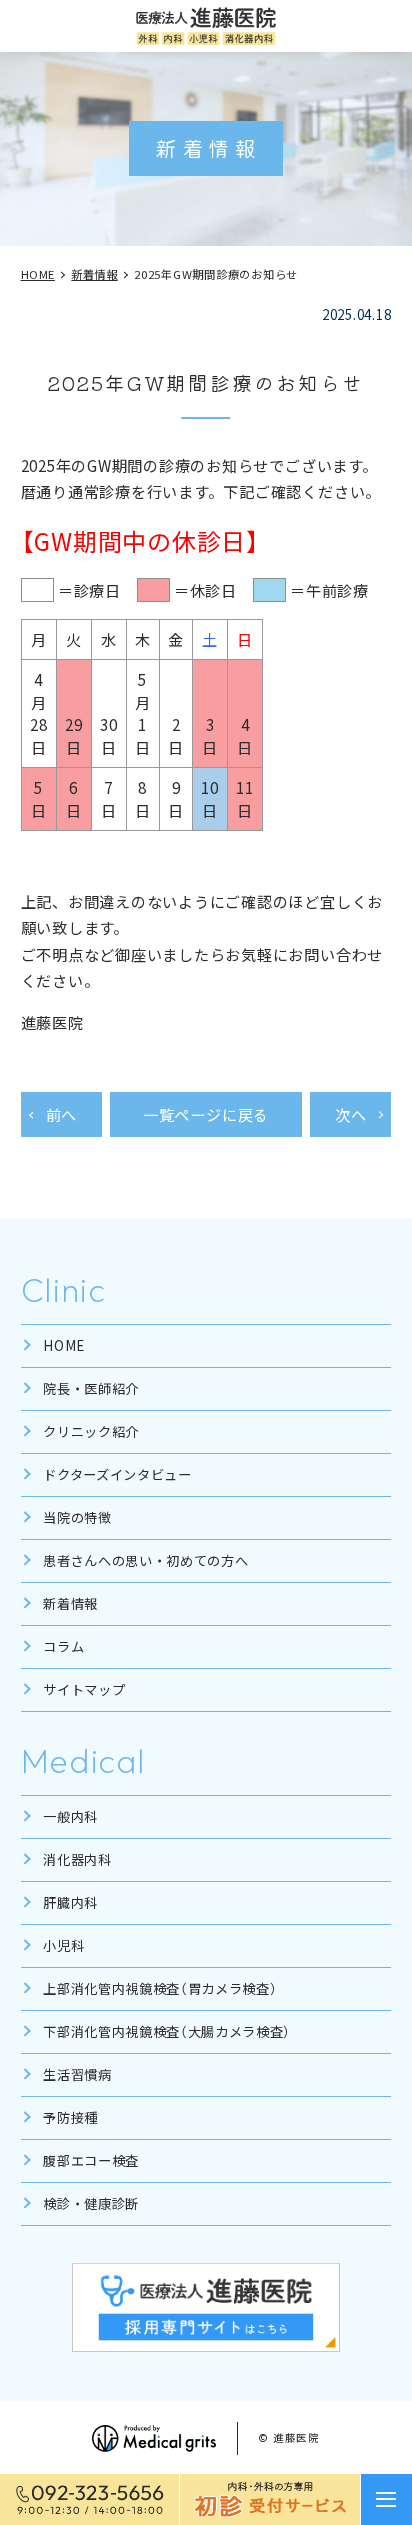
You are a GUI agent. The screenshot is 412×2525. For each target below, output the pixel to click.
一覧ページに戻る (206, 1114)
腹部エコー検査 (91, 2160)
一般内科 (70, 1816)
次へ (351, 1114)
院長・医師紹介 (91, 1388)
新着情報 (70, 1603)
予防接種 (70, 2117)
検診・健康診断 (91, 2203)
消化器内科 (77, 1859)
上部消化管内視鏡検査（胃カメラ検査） (160, 1988)
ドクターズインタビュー (117, 1474)
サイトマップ (84, 1689)
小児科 (63, 1945)
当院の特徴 (77, 1517)
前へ (62, 1114)
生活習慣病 (77, 2074)
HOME (64, 1345)
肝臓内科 (70, 1902)
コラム (63, 1646)
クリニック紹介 (91, 1431)
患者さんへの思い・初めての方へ (145, 1560)
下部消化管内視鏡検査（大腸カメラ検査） (167, 2031)
